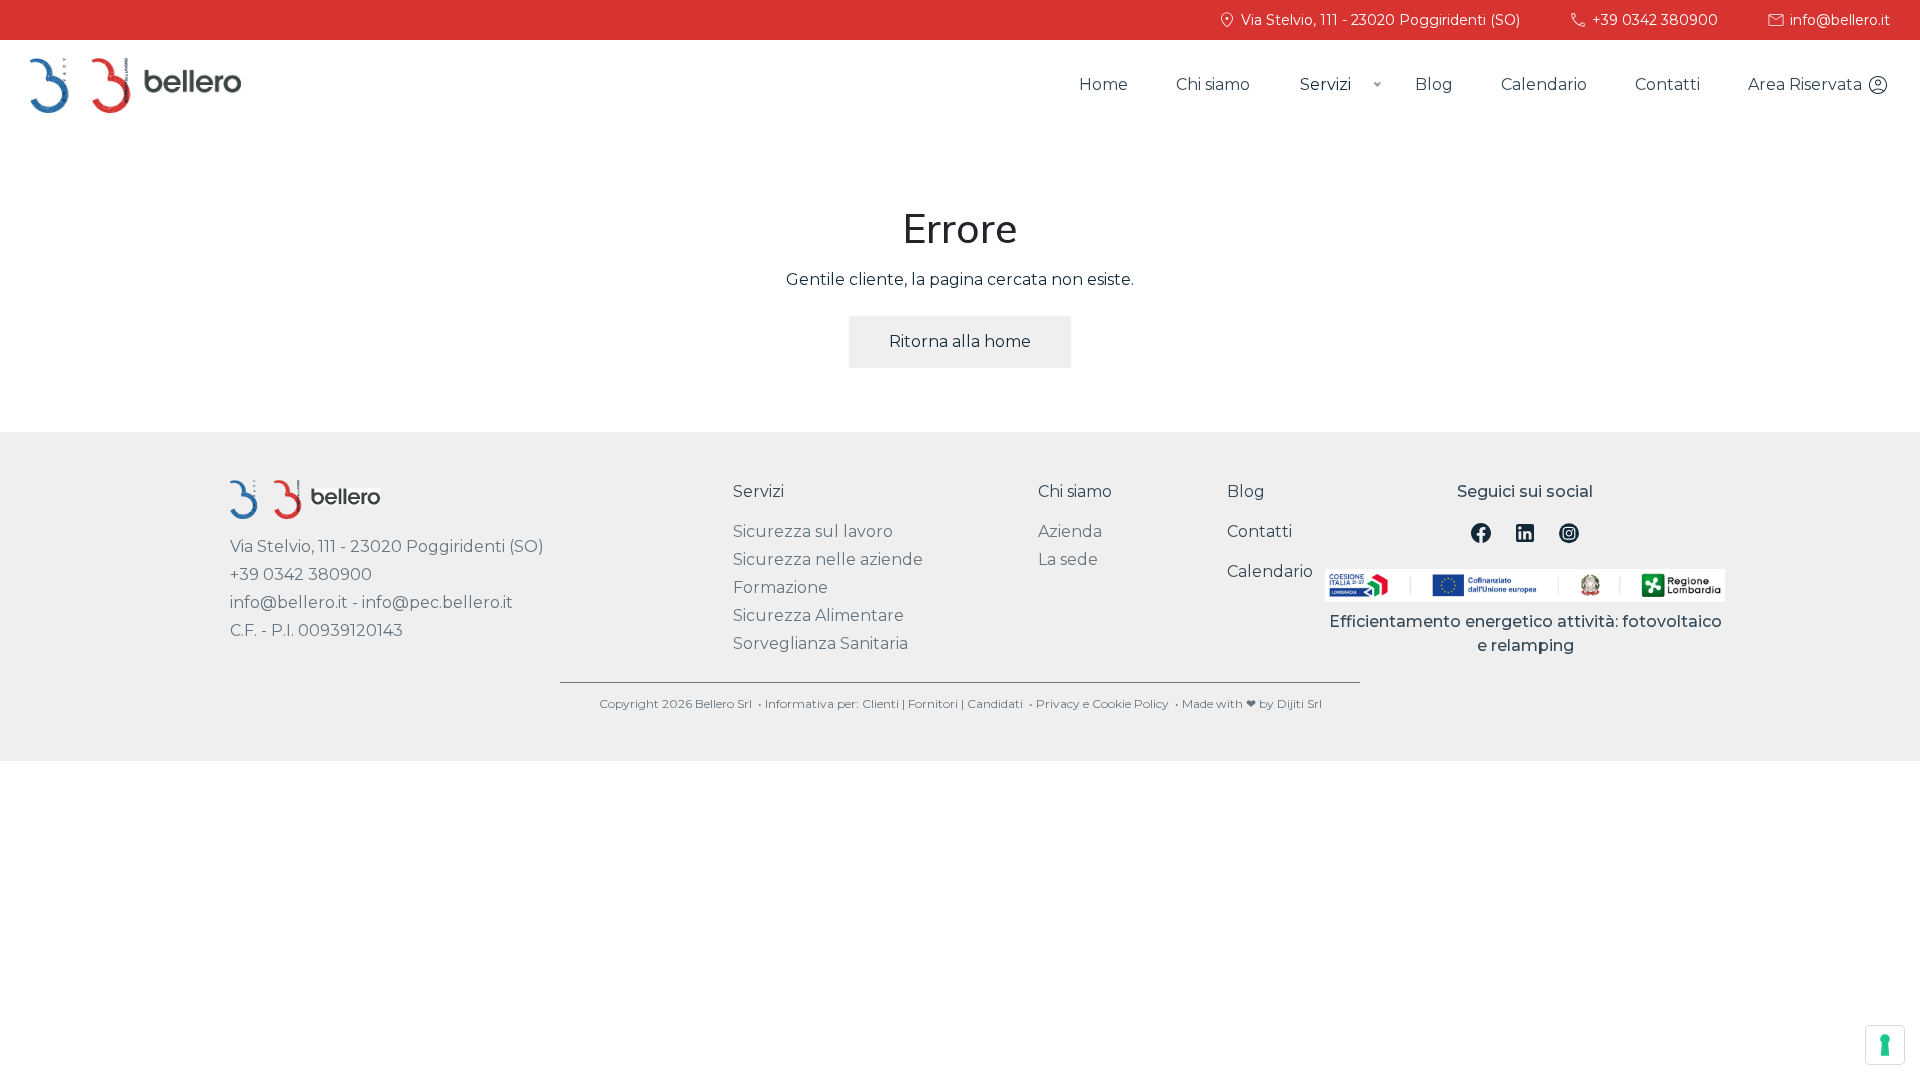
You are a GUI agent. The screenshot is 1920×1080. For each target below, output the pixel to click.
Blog (1434, 84)
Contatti (1667, 84)
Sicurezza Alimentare (818, 615)
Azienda (1070, 531)
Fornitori (933, 703)
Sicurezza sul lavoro (813, 531)
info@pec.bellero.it (437, 602)
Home (1103, 84)
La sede (1068, 559)
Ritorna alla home (960, 341)
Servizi (758, 491)
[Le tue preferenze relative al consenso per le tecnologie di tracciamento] (1885, 1045)
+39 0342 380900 (1653, 20)
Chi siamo (1213, 84)
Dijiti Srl (1299, 703)
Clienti (880, 703)
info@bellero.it (1838, 20)
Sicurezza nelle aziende (828, 559)
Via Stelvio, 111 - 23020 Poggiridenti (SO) (1378, 20)
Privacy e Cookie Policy (1102, 703)
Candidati (995, 703)
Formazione (780, 587)
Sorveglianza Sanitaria (820, 643)
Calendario (1544, 84)
